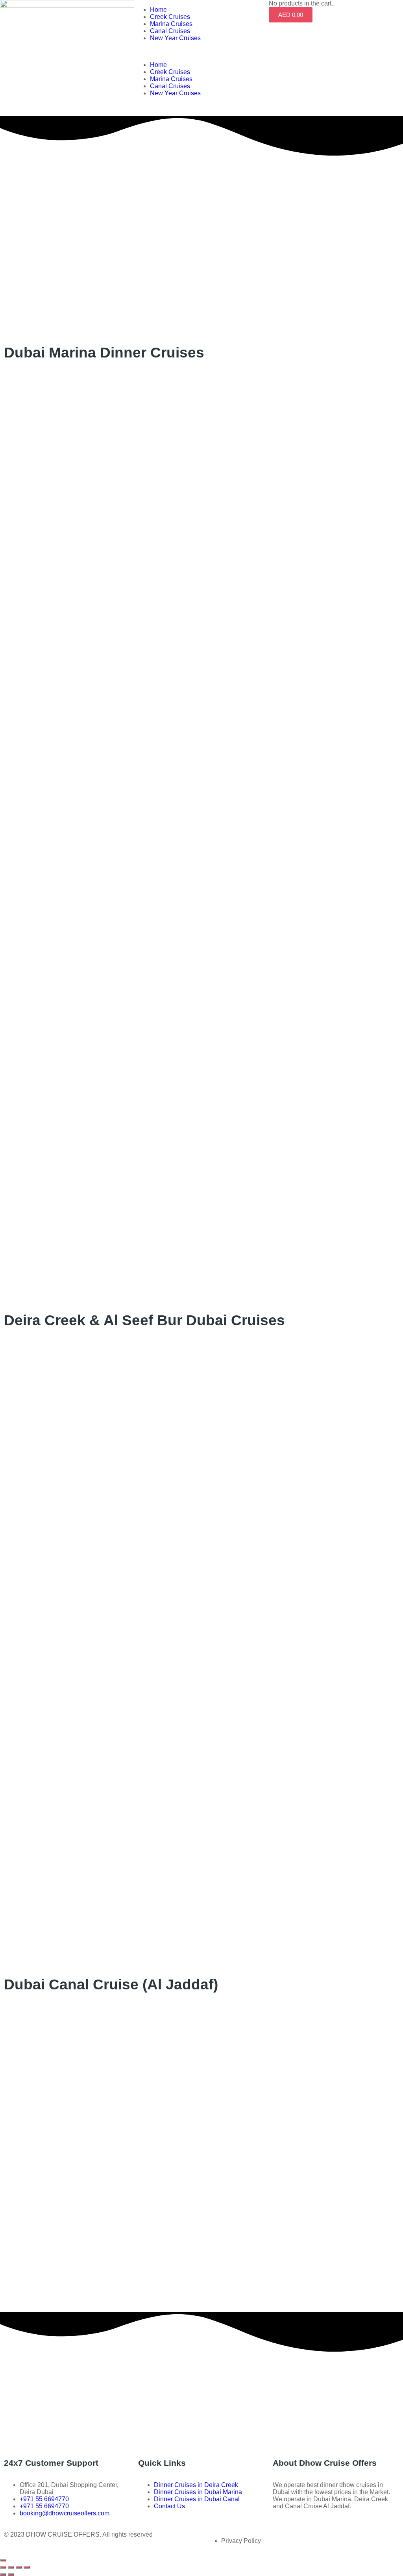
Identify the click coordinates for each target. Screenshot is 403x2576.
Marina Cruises (171, 24)
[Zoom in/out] (27, 2567)
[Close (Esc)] (3, 2567)
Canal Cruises (170, 31)
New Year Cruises (175, 38)
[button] (201, 52)
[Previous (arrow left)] (3, 2574)
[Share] (11, 2567)
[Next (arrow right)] (11, 2574)
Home (158, 10)
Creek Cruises (170, 17)
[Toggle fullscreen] (19, 2567)
